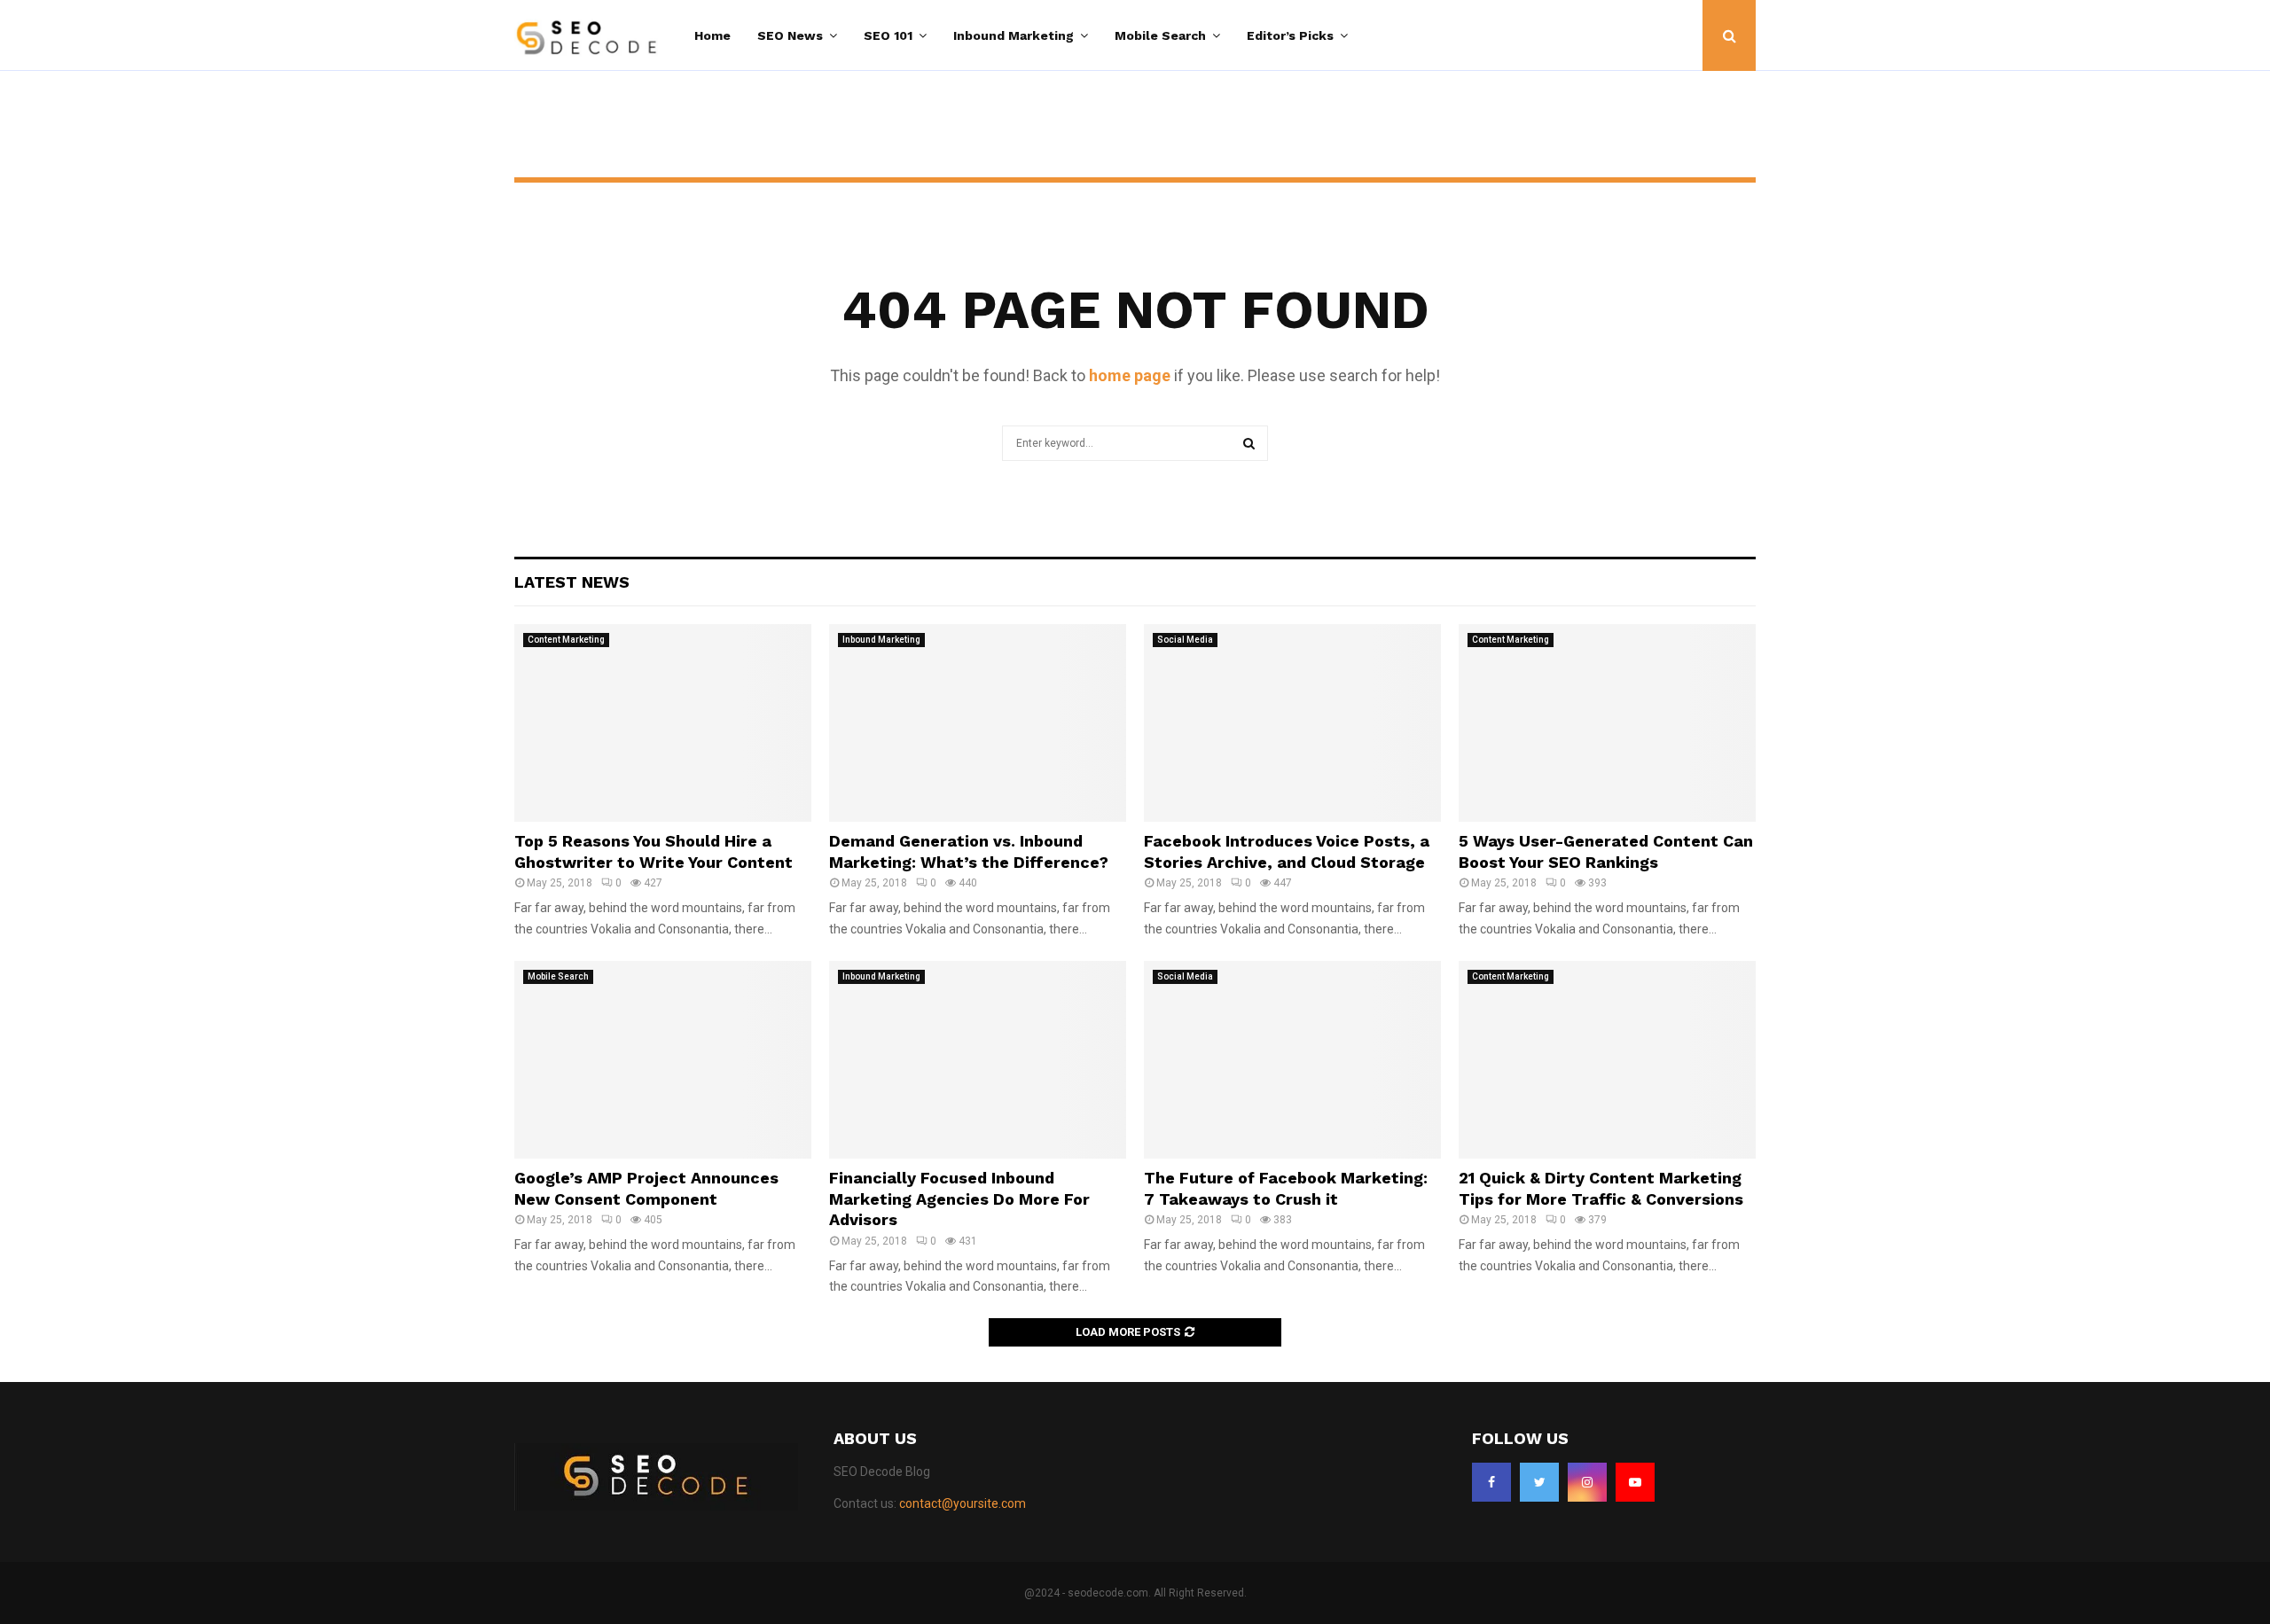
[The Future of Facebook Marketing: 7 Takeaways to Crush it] (1292, 1060)
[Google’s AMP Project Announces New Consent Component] (663, 1060)
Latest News (572, 582)
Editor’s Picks (1290, 35)
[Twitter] (1539, 1482)
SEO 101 (888, 35)
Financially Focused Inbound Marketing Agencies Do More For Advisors (959, 1198)
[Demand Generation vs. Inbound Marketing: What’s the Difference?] (978, 723)
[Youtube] (1635, 1482)
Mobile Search (1160, 35)
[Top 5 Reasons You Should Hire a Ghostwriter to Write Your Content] (663, 723)
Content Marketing (566, 640)
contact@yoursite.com (963, 1503)
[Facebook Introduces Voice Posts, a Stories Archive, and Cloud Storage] (1292, 723)
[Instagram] (1587, 1482)
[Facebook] (1491, 1482)
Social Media (1185, 640)
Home (712, 35)
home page (1130, 375)
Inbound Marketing (1014, 35)
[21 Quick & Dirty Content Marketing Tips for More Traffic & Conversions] (1607, 1060)
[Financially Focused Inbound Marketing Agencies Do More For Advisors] (978, 1060)
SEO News (790, 35)
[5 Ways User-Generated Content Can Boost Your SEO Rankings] (1607, 723)
